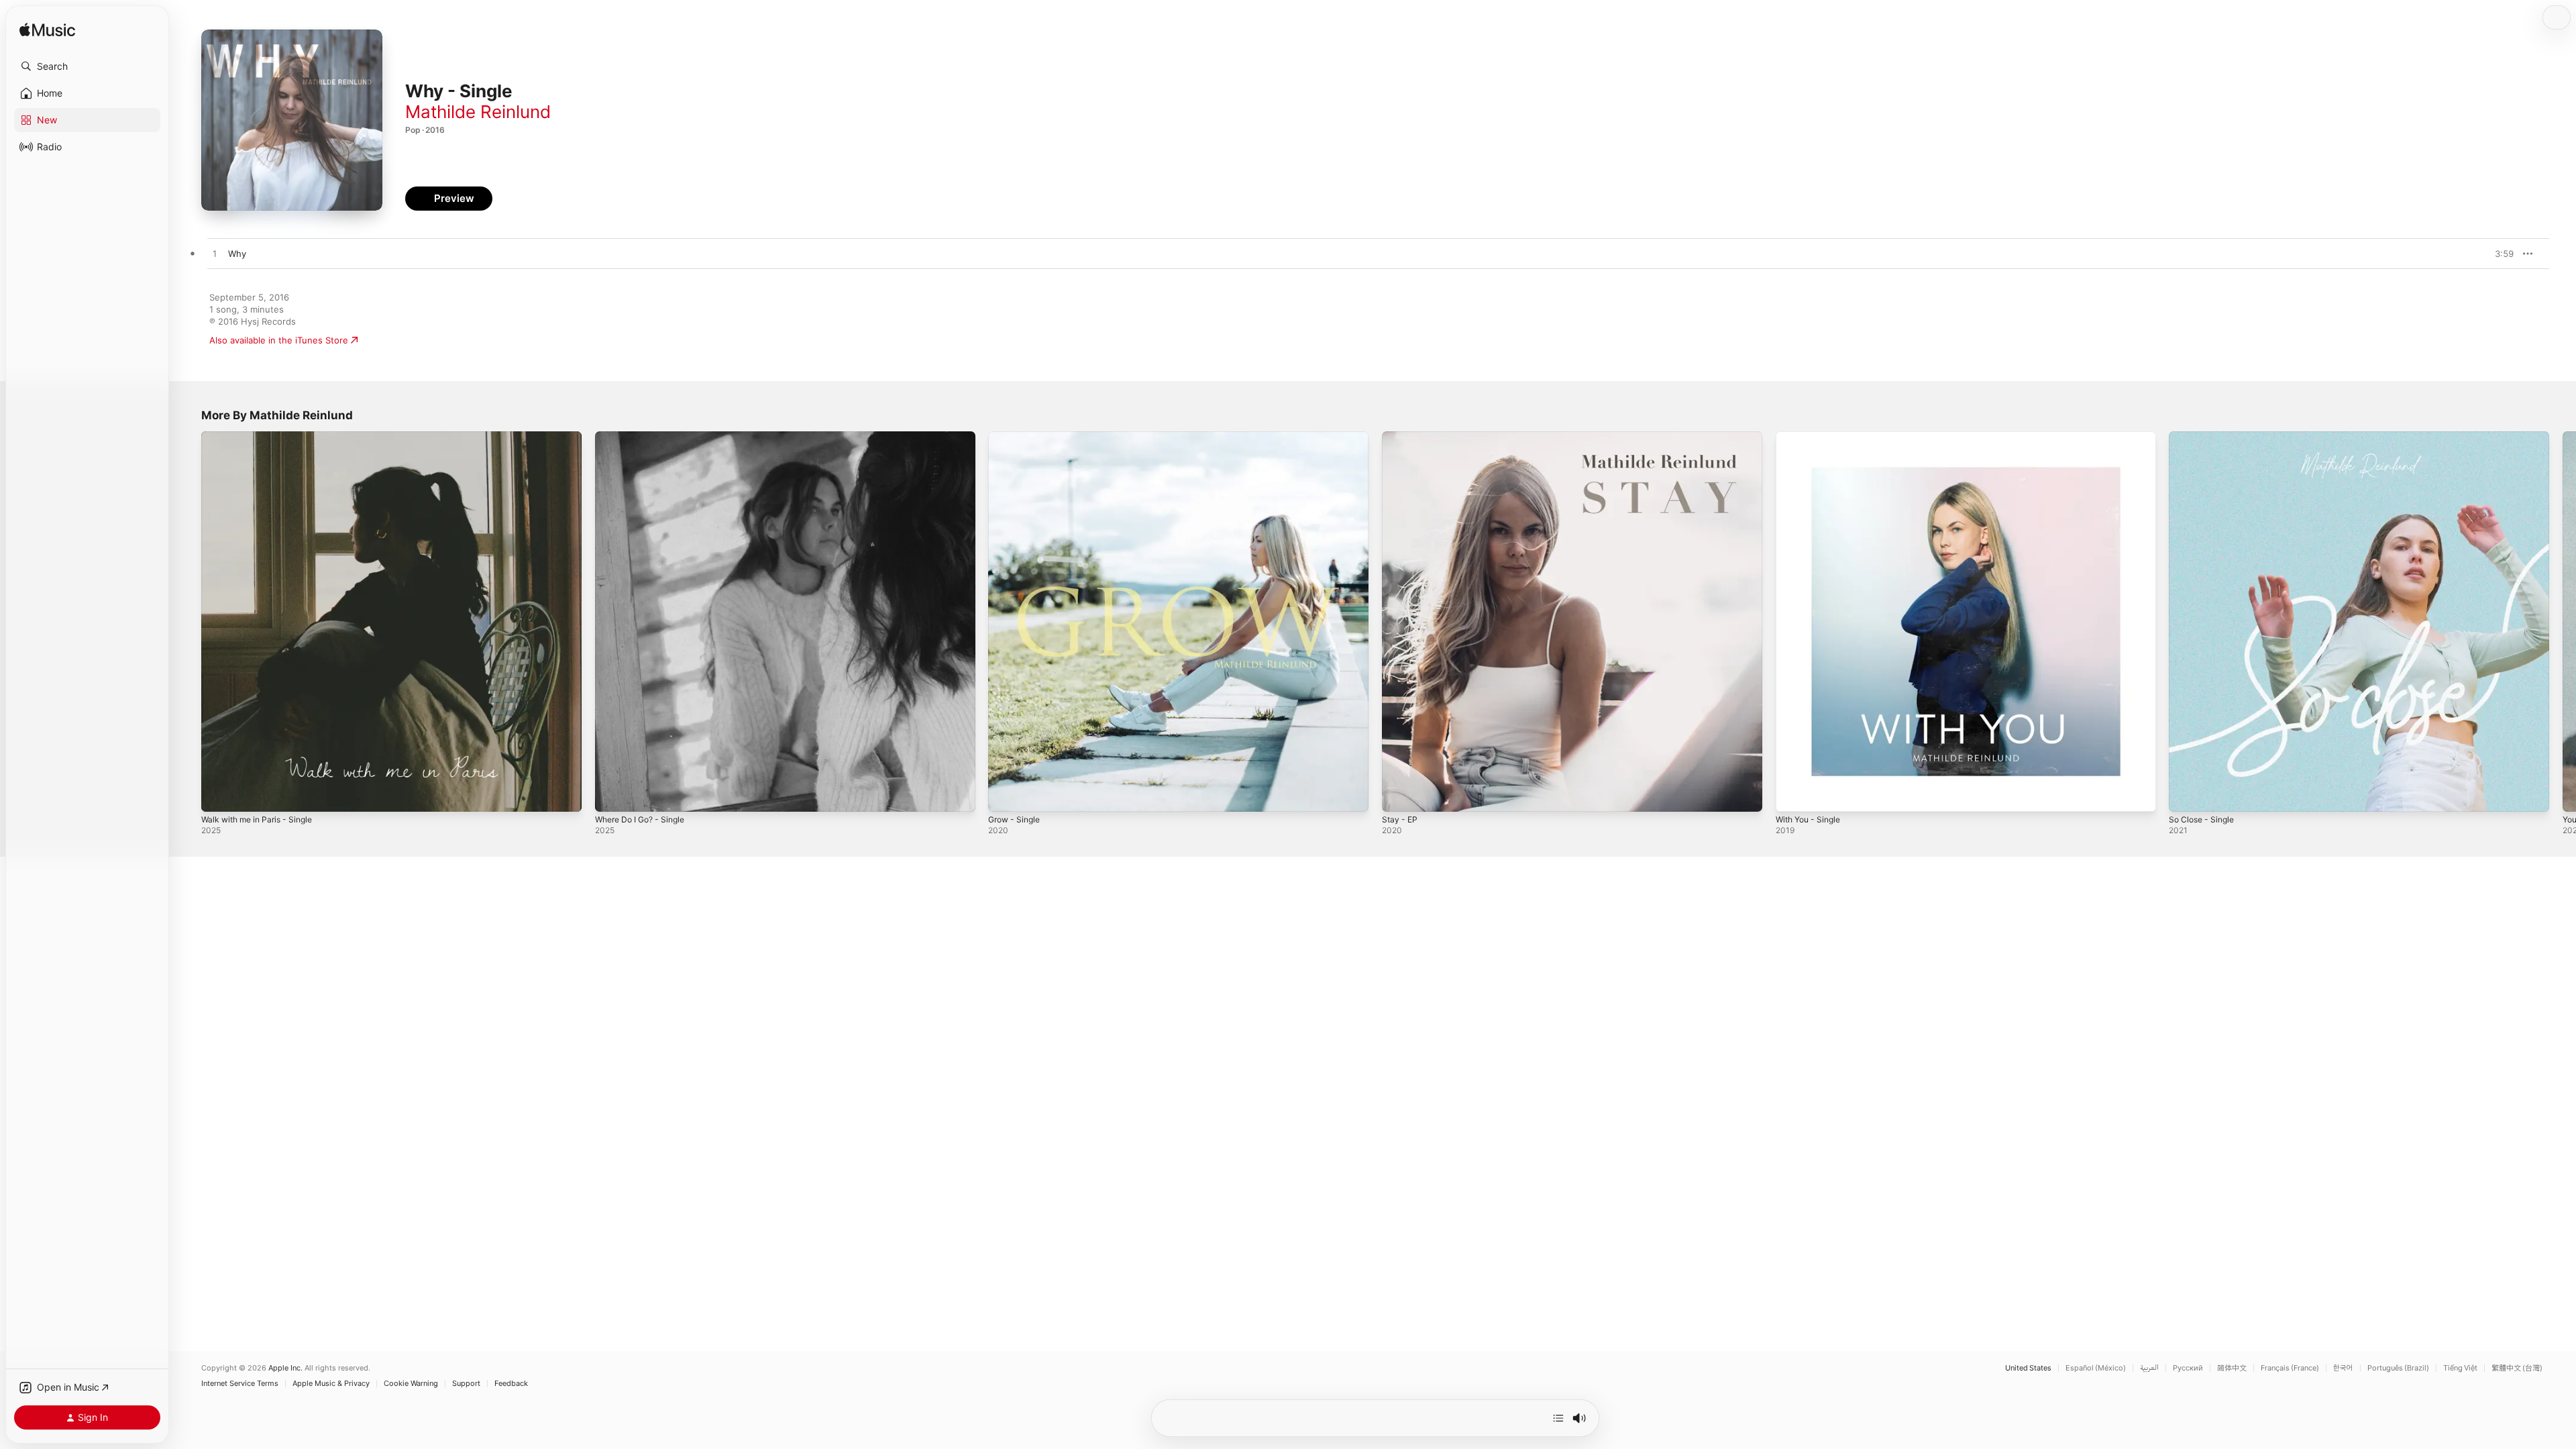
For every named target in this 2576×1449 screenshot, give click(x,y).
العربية (2149, 1368)
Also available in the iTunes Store (279, 340)
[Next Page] (2563, 621)
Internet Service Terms (240, 1384)
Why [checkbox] (237, 254)
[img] (47, 31)
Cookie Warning (411, 1384)
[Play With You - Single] (1792, 795)
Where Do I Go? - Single (645, 437)
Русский (2188, 1368)
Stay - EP (1401, 437)
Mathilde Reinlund (478, 112)
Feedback (511, 1384)
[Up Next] (1558, 1418)
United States (2028, 1368)
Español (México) (2096, 1368)
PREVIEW (2499, 254)
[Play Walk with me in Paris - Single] (218, 795)
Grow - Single (1017, 437)
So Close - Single (2205, 437)
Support (466, 1384)
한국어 (2343, 1368)
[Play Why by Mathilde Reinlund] (215, 254)
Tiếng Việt (2460, 1368)
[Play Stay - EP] (1399, 795)
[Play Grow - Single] (1005, 795)
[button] (87, 66)
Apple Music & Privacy (331, 1384)
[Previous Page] (188, 621)
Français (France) (2290, 1368)
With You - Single (1812, 437)
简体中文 (2232, 1368)
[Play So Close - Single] (2186, 795)
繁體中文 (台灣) (2517, 1368)
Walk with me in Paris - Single (263, 437)
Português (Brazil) (2398, 1368)
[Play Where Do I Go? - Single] (612, 795)
